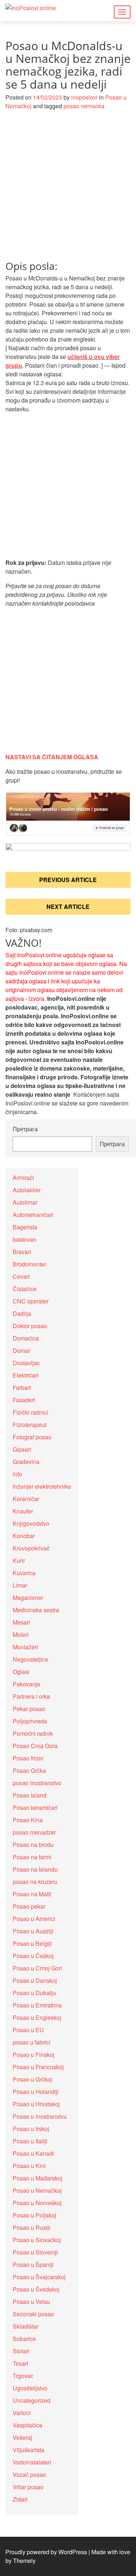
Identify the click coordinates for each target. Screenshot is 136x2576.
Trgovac (23, 2376)
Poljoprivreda (30, 1721)
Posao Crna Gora (35, 1746)
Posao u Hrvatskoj (36, 2104)
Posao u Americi (34, 1919)
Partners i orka (31, 1696)
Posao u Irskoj (31, 2129)
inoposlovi (84, 97)
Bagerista (25, 1227)
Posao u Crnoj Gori (37, 1968)
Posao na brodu (33, 1845)
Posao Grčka (29, 1770)
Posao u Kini (29, 2166)
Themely (24, 2561)
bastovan (24, 1239)
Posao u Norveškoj (37, 2203)
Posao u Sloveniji (35, 2252)
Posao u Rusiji (32, 2227)
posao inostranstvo (37, 1783)
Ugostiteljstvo (30, 2388)
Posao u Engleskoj (37, 2017)
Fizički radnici (30, 1412)
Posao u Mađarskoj (38, 2178)
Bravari (22, 1252)
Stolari (21, 2351)
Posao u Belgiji (32, 1943)
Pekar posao (29, 1709)
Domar (21, 1350)
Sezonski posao (33, 2314)
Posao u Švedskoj (36, 2289)
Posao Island (30, 1795)
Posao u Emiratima (37, 2005)
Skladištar (26, 2326)
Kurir (19, 1560)
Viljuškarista (28, 2450)
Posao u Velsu (31, 2302)
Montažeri (25, 1647)
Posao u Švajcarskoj (39, 2277)
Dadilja (22, 1313)
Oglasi (21, 1672)
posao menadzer (34, 1832)
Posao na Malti (32, 1894)
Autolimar (25, 1202)
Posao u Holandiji (36, 2092)
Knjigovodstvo (31, 1523)
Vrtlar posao (28, 2487)
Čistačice (25, 1289)
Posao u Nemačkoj (37, 2190)
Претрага (25, 1129)
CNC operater (31, 1301)
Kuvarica (24, 1573)
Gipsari (22, 1449)
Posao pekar (29, 1906)
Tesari (20, 2363)
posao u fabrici (32, 2042)
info (17, 1474)
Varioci (22, 2413)
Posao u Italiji (30, 2141)
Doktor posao (30, 1326)
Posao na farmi (32, 1857)
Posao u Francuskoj (38, 2067)
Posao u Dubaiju (34, 1993)
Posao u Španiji (33, 2264)
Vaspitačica (28, 2425)
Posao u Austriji (33, 1931)
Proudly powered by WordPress (46, 2552)
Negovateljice (30, 1659)
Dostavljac (26, 1363)
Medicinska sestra (36, 1610)
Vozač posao (29, 2474)
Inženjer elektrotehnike (42, 1486)
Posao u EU (28, 2030)
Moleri (21, 1635)
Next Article (68, 907)
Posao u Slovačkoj (37, 2240)
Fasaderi (24, 1400)
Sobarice (24, 2339)
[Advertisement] (68, 189)
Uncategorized (32, 2400)
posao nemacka (84, 106)
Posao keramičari (35, 1807)
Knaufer (23, 1511)
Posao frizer (28, 1758)
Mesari (21, 1622)
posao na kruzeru (35, 1882)
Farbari (22, 1388)
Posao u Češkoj (33, 1956)
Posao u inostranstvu (40, 2116)
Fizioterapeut (30, 1425)
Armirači (23, 1178)
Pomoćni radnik (33, 1733)
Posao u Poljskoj (34, 2215)
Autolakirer (27, 1190)
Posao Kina (28, 1820)
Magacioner (28, 1598)
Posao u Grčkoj (32, 2079)
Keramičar (26, 1499)
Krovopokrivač (31, 1548)
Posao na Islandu (35, 1869)
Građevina (26, 1462)
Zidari (20, 2499)
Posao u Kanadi (33, 2153)
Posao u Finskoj (34, 2055)
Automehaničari (33, 1215)
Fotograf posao (32, 1437)
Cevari (21, 1276)
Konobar (24, 1536)
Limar (20, 1585)
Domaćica (26, 1338)
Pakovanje (26, 1684)
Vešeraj (22, 2437)
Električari (26, 1375)
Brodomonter (29, 1264)
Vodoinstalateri (32, 2462)
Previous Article (68, 880)
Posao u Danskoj (35, 1980)
